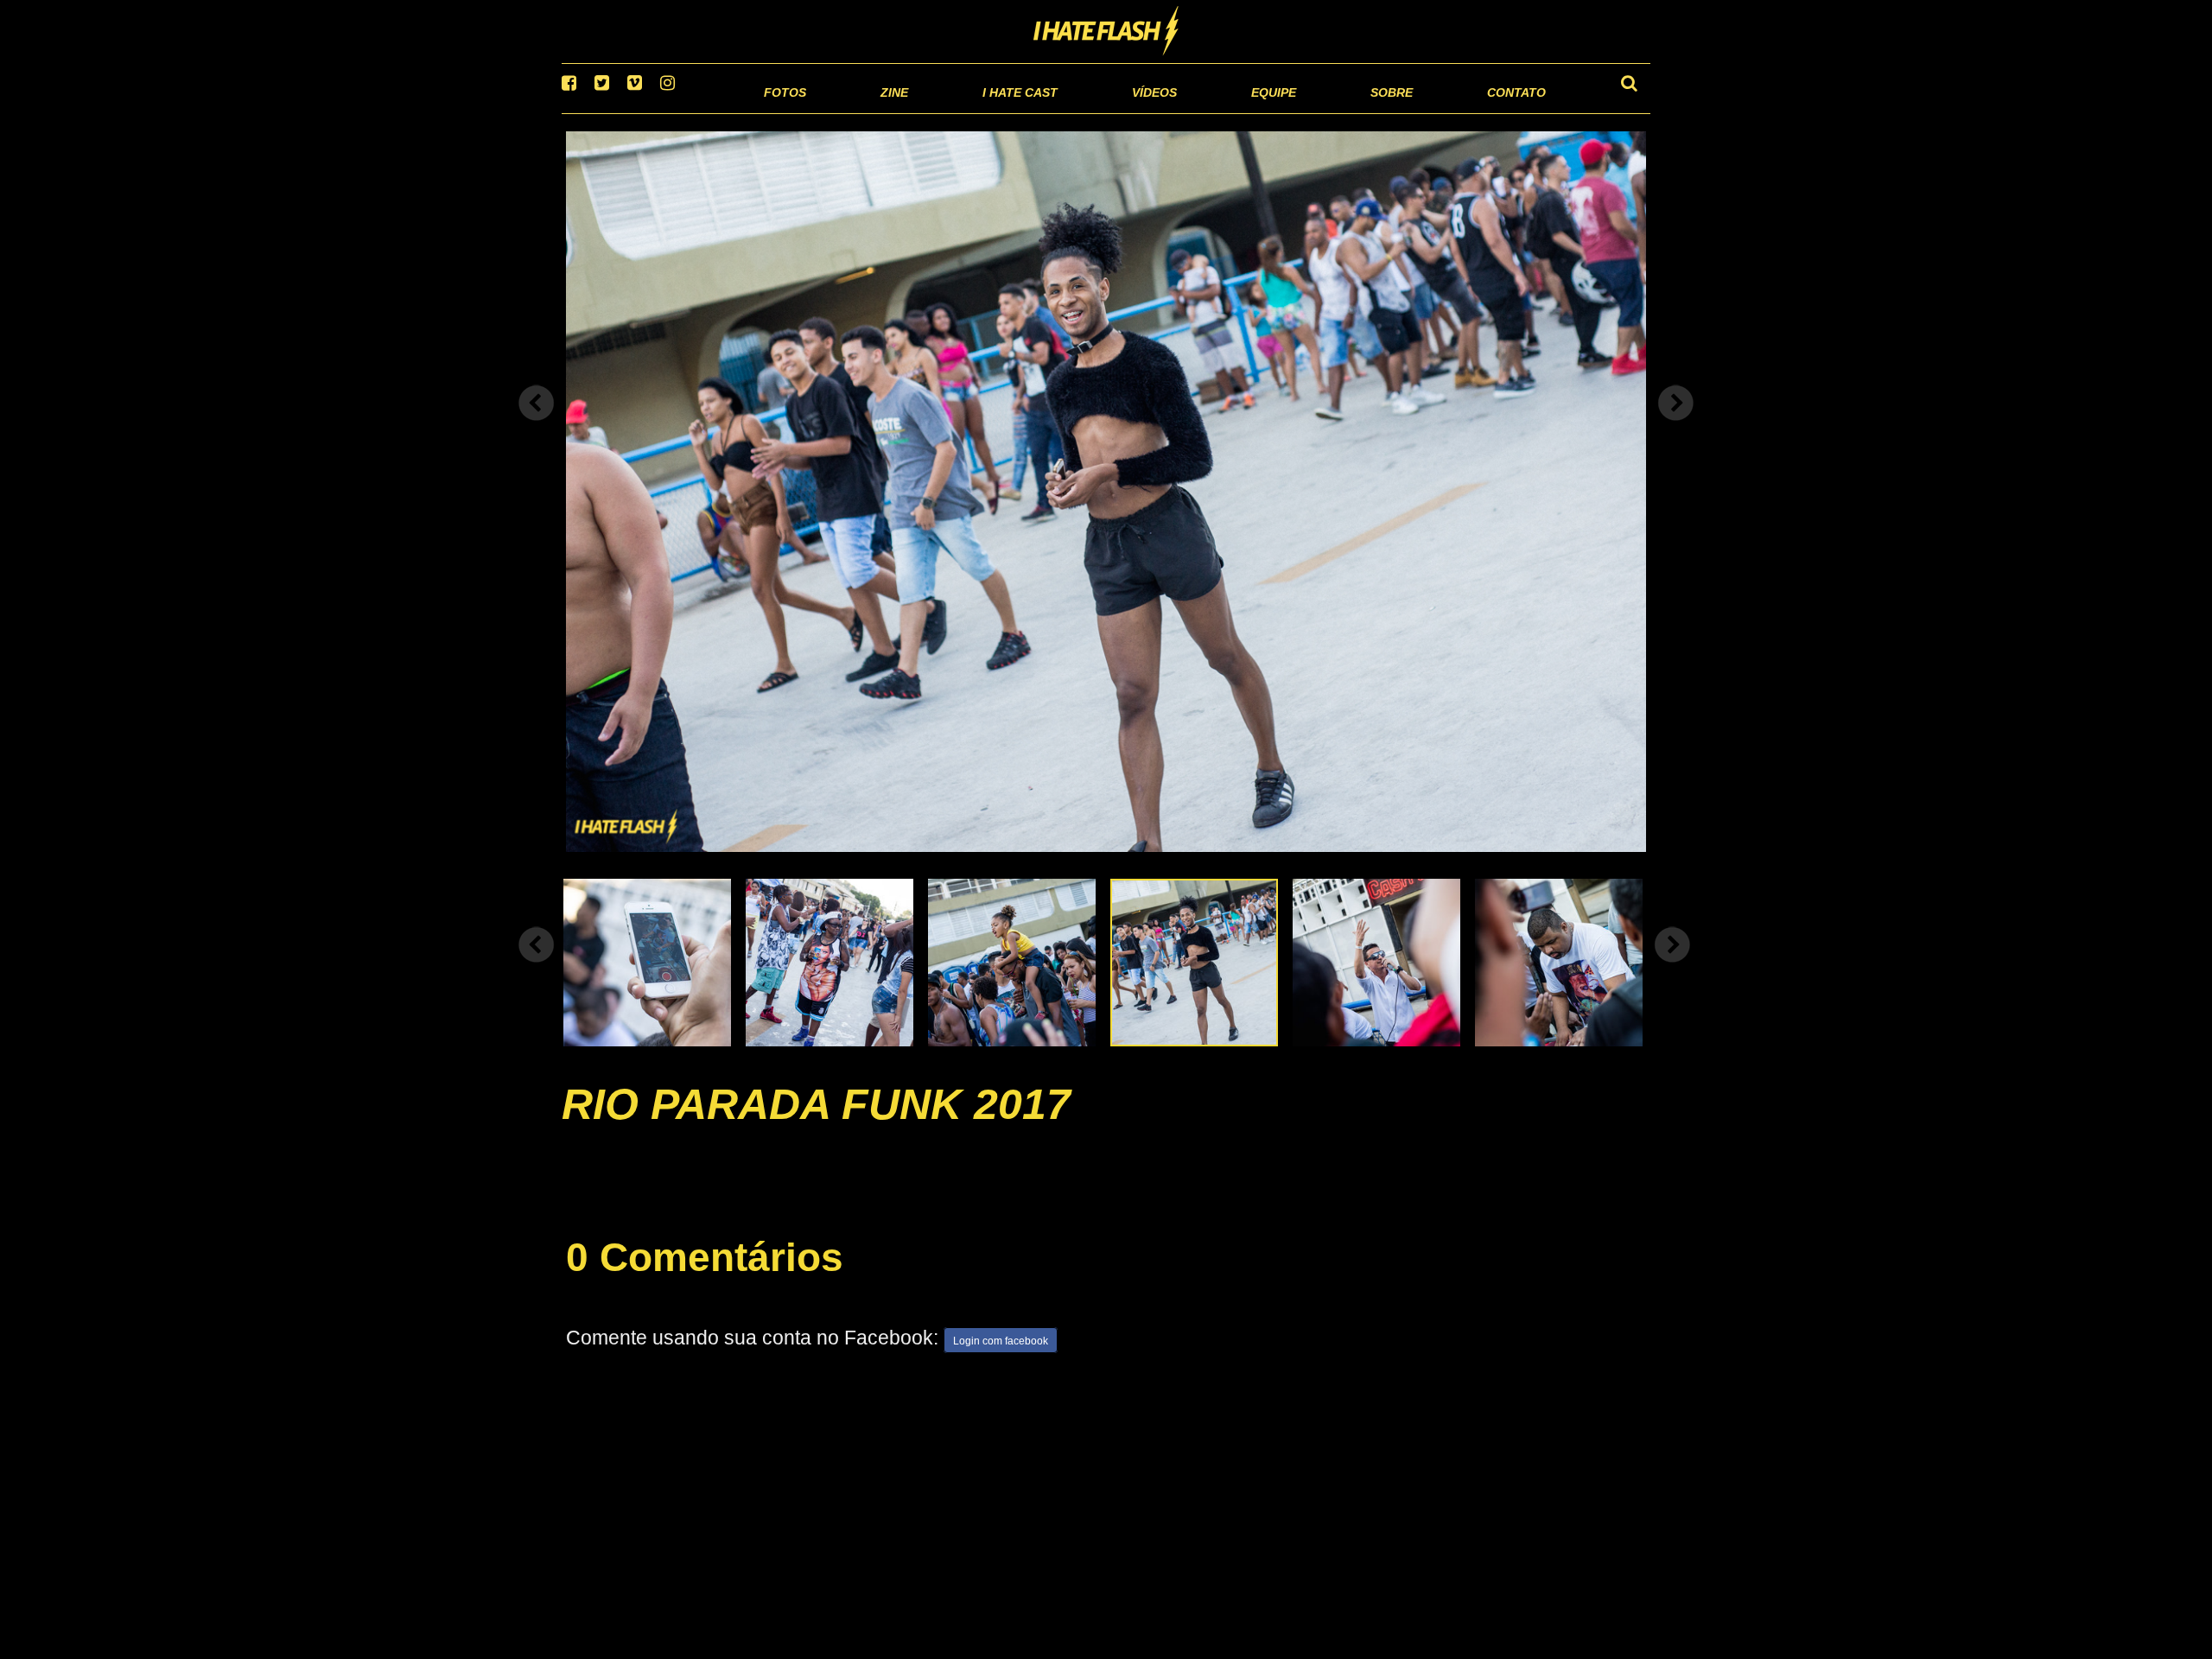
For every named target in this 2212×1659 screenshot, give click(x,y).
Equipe (1224, 112)
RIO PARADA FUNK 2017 (816, 1127)
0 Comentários (705, 1279)
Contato (1500, 112)
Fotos (665, 112)
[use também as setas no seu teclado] (537, 425)
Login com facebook (1001, 1363)
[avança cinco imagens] (537, 967)
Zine (782, 112)
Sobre (1357, 112)
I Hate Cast (928, 112)
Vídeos (1088, 112)
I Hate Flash (1106, 32)
